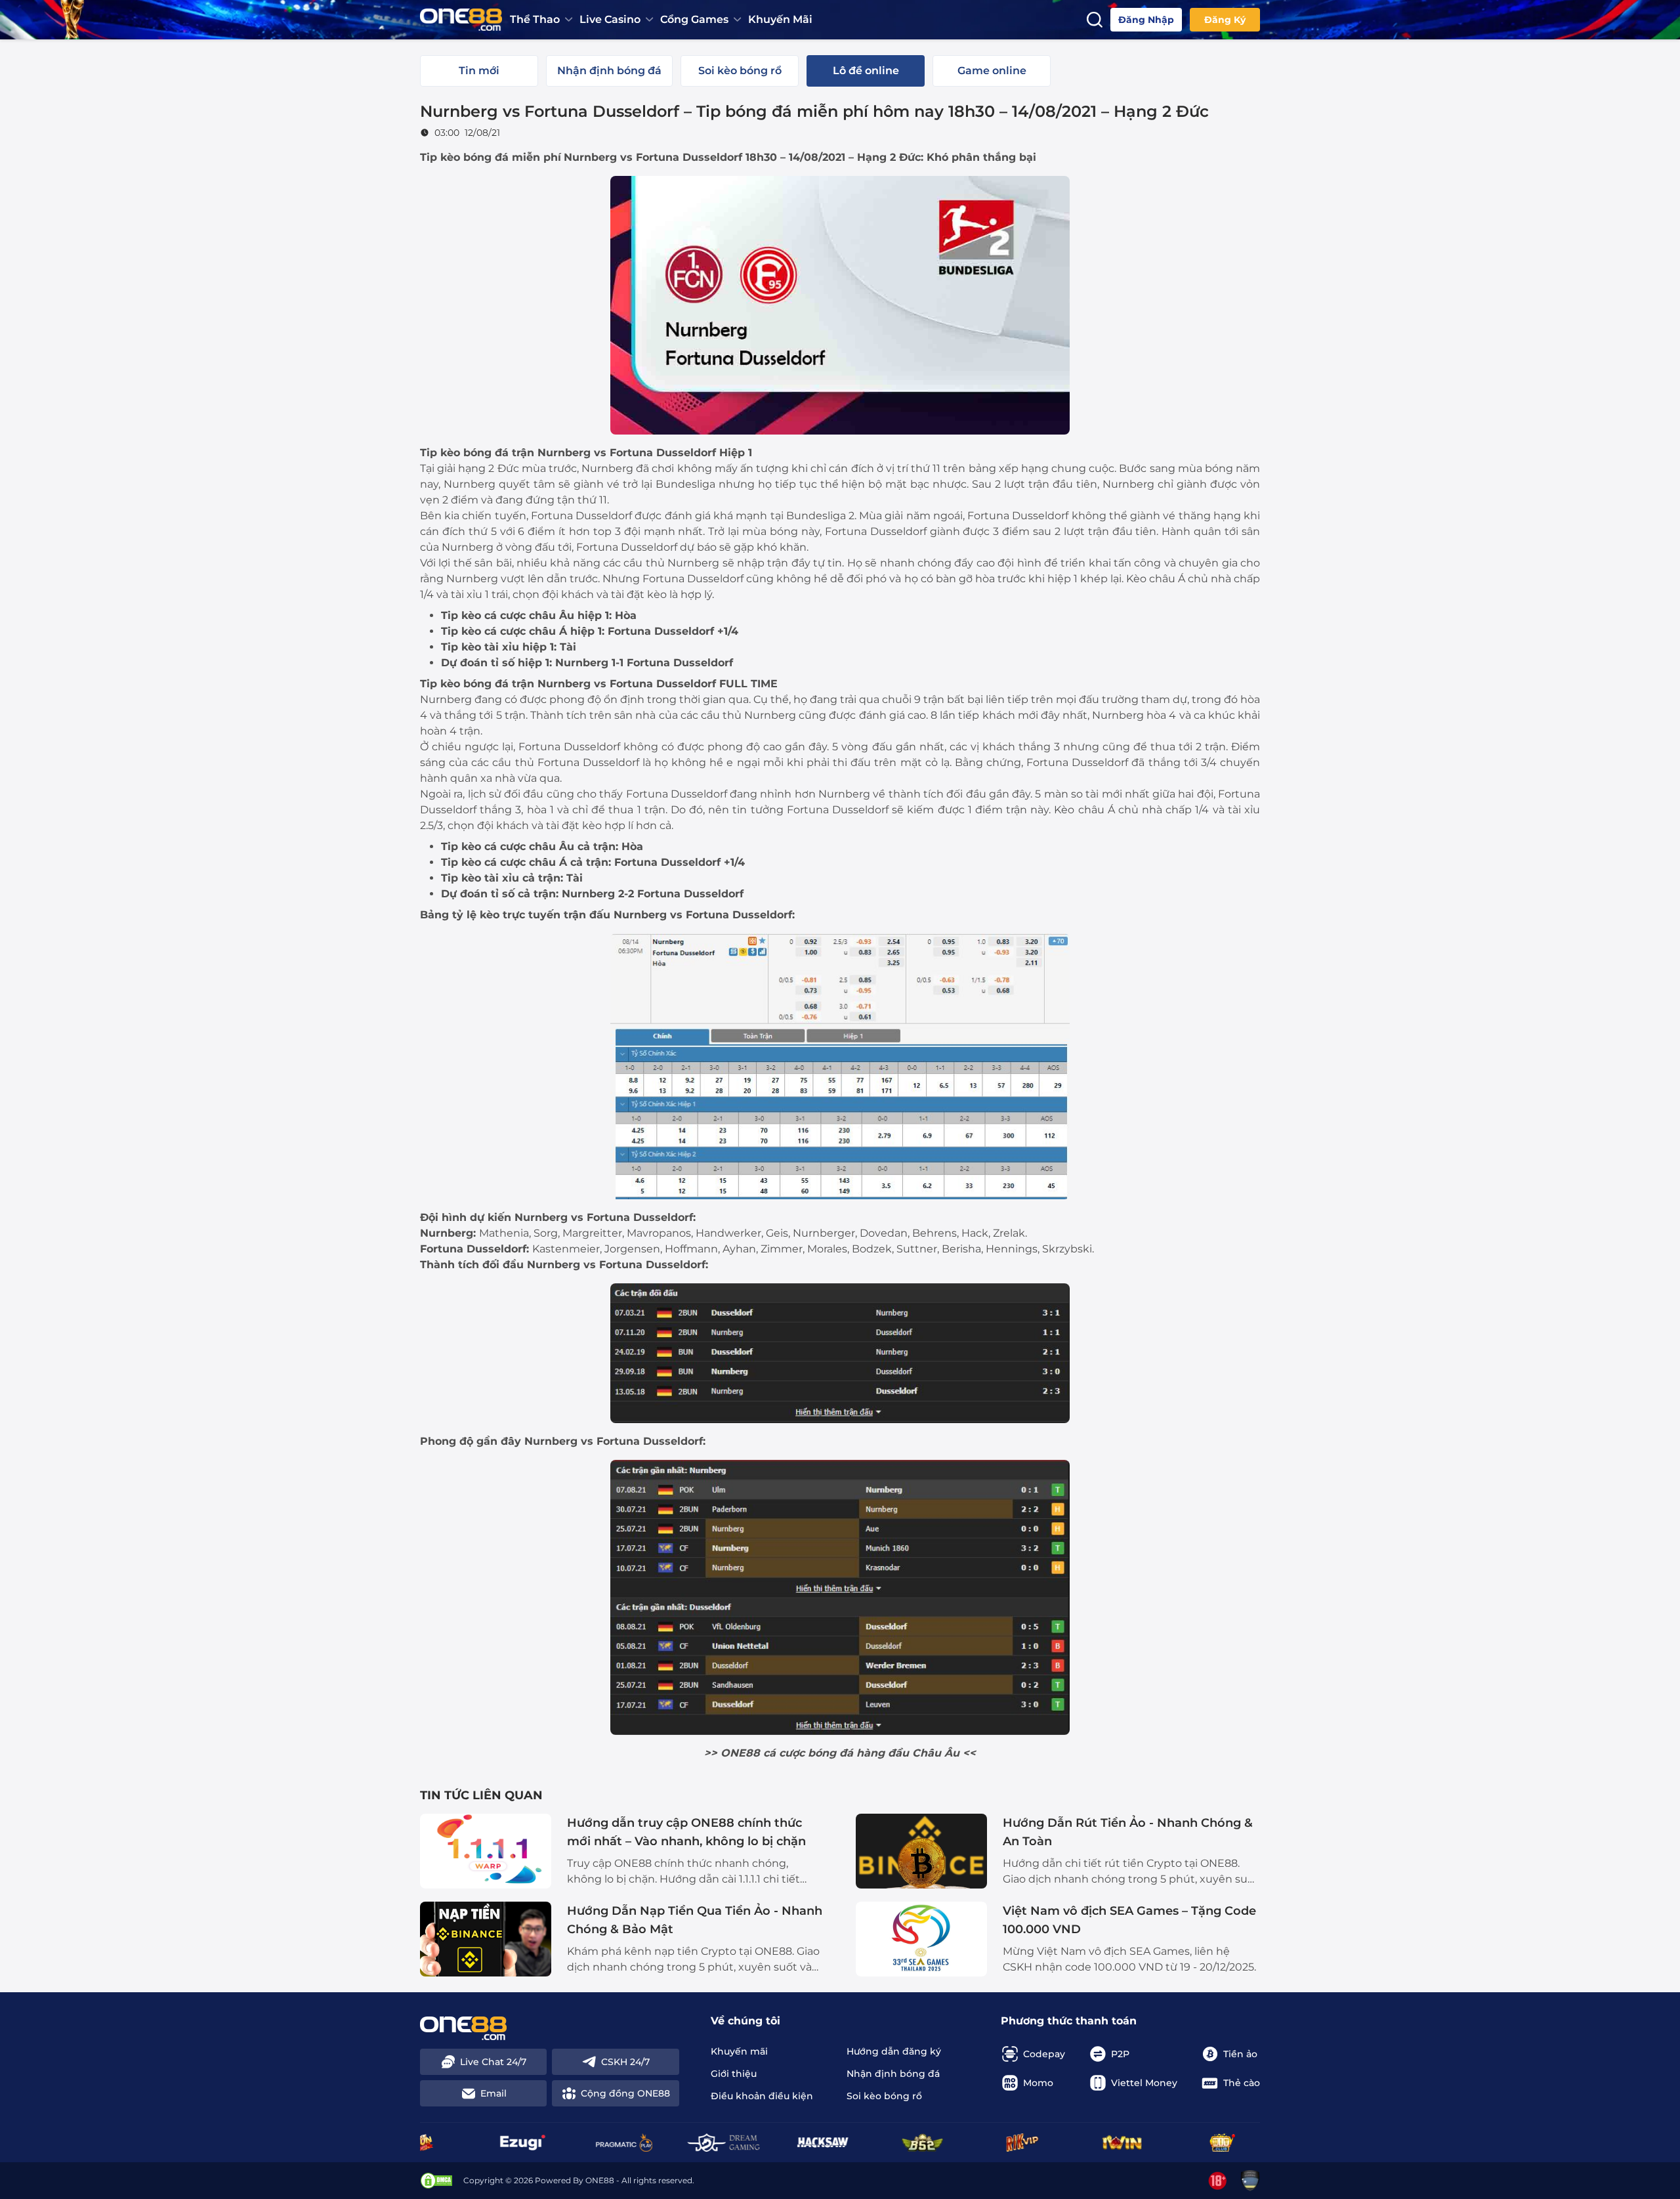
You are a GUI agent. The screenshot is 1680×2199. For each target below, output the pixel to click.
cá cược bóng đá (808, 1753)
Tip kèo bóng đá (464, 157)
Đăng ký (1225, 20)
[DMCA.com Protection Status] (436, 2181)
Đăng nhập (1146, 20)
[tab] (479, 71)
